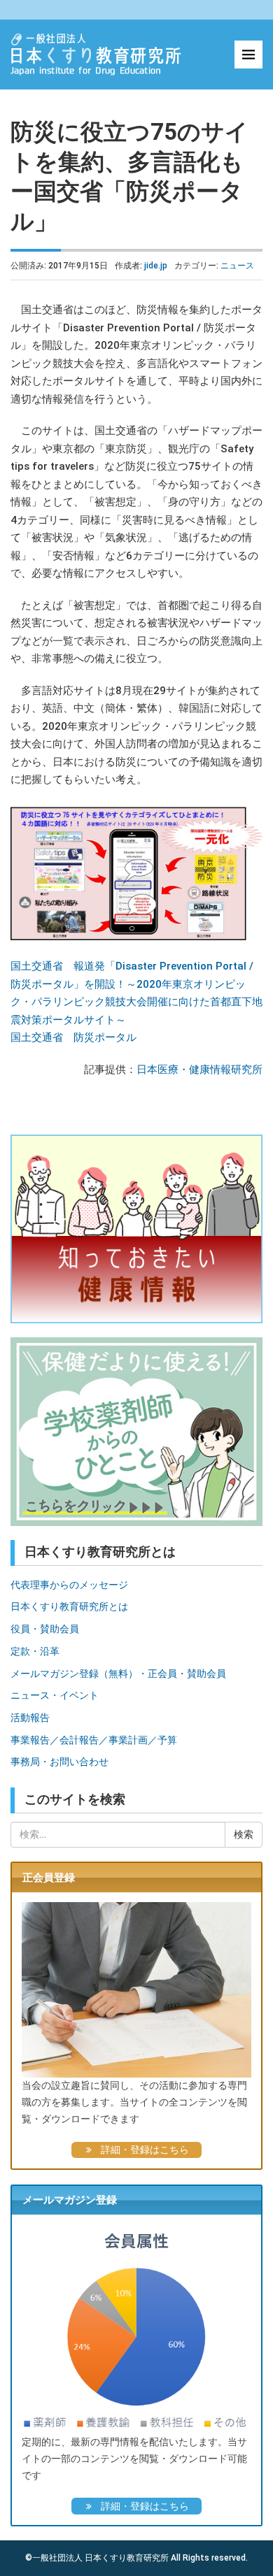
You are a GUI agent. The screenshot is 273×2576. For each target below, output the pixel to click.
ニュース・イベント (55, 1695)
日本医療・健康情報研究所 (199, 1070)
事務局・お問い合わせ (59, 1762)
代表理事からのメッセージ (69, 1585)
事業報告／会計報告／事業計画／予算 (94, 1740)
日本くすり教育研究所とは (69, 1606)
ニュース (237, 266)
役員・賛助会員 (45, 1629)
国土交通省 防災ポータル (73, 1037)
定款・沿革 (35, 1651)
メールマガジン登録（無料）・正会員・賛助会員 (118, 1674)
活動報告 (30, 1718)
